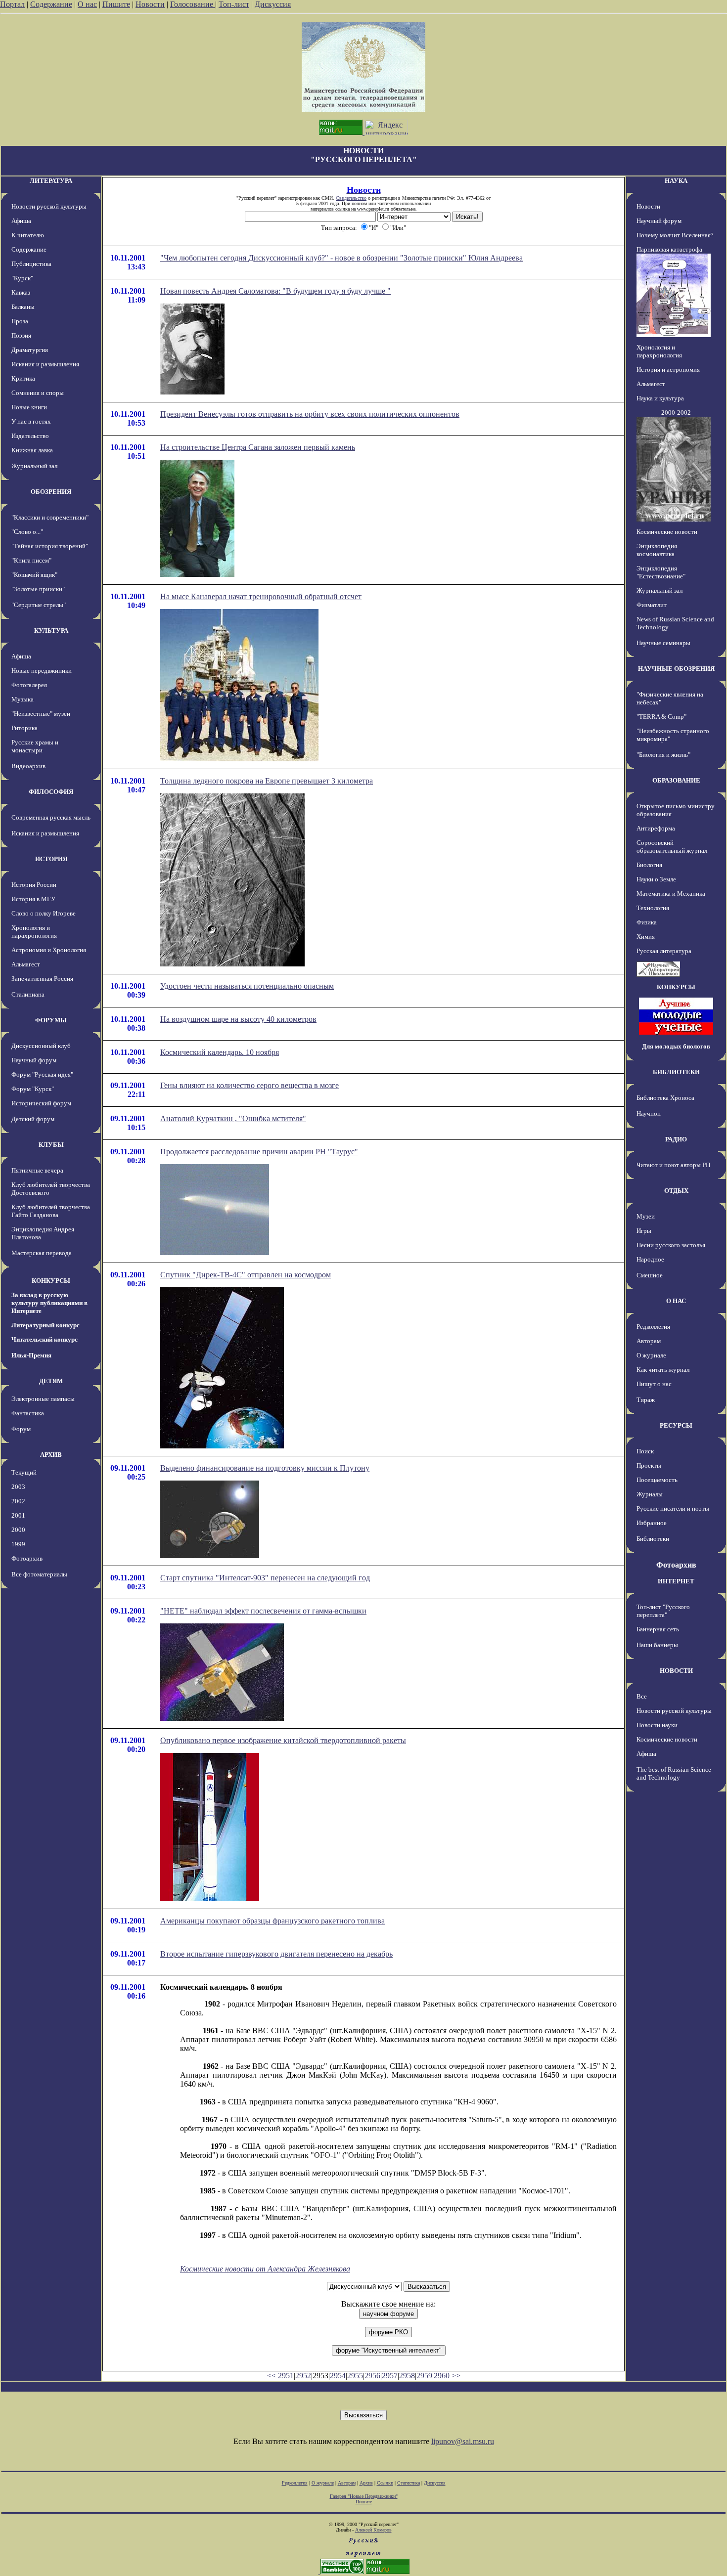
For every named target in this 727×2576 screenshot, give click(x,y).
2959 (424, 2376)
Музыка (23, 699)
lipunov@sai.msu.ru (463, 2441)
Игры (644, 1231)
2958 (407, 2376)
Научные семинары (663, 643)
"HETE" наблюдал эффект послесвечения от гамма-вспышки (263, 1611)
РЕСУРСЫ (676, 1425)
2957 (390, 2376)
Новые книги (29, 407)
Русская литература (664, 951)
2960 (442, 2376)
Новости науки (657, 1725)
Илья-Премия (31, 1355)
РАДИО (676, 1139)
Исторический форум (41, 1103)
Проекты (649, 1465)
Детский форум (33, 1119)
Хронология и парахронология (34, 932)
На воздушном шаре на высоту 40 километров (238, 1019)
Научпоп (649, 1113)
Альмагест (26, 964)
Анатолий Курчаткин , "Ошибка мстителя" (233, 1118)
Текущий (24, 1472)
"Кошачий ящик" (34, 575)
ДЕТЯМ (51, 1381)
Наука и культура (660, 398)
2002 (18, 1501)
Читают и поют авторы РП (673, 1165)
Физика (647, 922)
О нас (87, 4)
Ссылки (385, 2483)
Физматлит (652, 605)
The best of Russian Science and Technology (674, 1773)
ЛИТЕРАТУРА (51, 181)
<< (272, 2376)
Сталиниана (28, 994)
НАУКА (676, 181)
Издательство (30, 436)
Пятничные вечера (37, 1170)
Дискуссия (273, 4)
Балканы (23, 307)
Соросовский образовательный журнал (672, 847)
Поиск (645, 1451)
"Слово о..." (27, 532)
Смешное (650, 1275)
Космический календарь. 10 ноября (220, 1052)
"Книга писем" (31, 560)
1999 (18, 1544)
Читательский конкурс (45, 1339)
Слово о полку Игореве (44, 913)
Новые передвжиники (42, 671)
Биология (649, 865)
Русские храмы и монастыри (35, 746)
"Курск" (22, 278)
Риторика (24, 728)
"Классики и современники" (50, 517)
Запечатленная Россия (42, 979)
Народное (650, 1259)
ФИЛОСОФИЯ (51, 792)
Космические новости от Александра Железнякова (265, 2269)
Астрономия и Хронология (49, 950)
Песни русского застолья (671, 1245)
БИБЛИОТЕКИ (676, 1072)
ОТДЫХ (676, 1191)
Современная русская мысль (51, 817)
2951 (286, 2376)
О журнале (651, 1355)
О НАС (676, 1301)
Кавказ (21, 292)
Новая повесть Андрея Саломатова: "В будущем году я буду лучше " (275, 291)
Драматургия (30, 350)
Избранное (652, 1523)
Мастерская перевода (42, 1253)
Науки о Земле (656, 879)
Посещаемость (657, 1480)
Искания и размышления (45, 364)
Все (642, 1696)
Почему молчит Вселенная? (675, 235)
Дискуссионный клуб (41, 1046)
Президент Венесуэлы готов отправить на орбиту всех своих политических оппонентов (310, 414)
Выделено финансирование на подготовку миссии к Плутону (265, 1468)
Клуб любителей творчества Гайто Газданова (51, 1211)
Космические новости (667, 532)
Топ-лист (234, 4)
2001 (18, 1515)
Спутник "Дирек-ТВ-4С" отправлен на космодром (246, 1275)
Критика (23, 378)
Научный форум (34, 1060)
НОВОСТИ (676, 1671)
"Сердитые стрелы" (39, 605)
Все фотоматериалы (39, 1574)
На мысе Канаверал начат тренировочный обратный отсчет (261, 596)
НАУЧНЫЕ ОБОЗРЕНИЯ (676, 669)
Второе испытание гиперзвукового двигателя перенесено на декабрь (276, 1954)
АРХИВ (51, 1455)
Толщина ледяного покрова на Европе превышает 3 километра (267, 781)
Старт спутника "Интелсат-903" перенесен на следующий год (265, 1578)
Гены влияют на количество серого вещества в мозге (250, 1085)
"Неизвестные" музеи (41, 714)
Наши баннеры (657, 1645)
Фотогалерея (29, 685)
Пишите (116, 4)
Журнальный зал (34, 466)
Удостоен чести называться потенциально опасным (247, 986)
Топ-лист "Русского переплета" (663, 1611)
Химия (646, 937)
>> (456, 2376)
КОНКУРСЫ (51, 1281)
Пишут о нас (654, 1384)
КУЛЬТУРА (51, 631)
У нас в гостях (31, 421)
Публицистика (31, 264)
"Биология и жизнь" (663, 755)
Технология (653, 908)
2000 (18, 1530)
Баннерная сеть (658, 1629)
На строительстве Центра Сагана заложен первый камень (258, 447)
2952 (303, 2376)
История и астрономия (668, 370)
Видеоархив (28, 766)
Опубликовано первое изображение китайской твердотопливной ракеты (283, 1740)
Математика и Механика (671, 894)
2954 (338, 2376)
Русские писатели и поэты (673, 1508)
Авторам (649, 1341)
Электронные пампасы (43, 1399)
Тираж (646, 1400)
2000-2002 (676, 413)
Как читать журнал (663, 1370)
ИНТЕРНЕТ (676, 1581)
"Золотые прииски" (38, 589)
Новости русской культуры (49, 206)
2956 (372, 2376)
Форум (21, 1429)
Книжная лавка (32, 450)
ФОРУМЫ (51, 1020)
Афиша (21, 221)
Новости (150, 4)
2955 (355, 2376)
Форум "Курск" (33, 1089)
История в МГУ (33, 899)
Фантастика (28, 1413)
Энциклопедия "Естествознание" (661, 572)
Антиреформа (656, 828)
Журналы (650, 1494)
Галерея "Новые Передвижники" (364, 2496)
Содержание (51, 4)
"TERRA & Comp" (661, 717)
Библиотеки (653, 1539)
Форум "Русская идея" (42, 1074)
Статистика (409, 2483)
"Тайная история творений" (50, 546)
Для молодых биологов (676, 1046)
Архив (366, 2483)
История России (34, 885)
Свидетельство (351, 198)
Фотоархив (27, 1558)
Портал (12, 4)
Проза (20, 321)
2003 (18, 1487)
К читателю (28, 235)
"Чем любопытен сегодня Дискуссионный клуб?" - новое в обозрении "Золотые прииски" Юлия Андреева (341, 258)
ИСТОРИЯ (51, 859)
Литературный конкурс (45, 1325)
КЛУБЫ (51, 1145)
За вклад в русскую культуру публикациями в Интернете (49, 1303)
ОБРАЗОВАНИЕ (676, 780)
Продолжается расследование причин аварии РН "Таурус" (259, 1152)
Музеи (646, 1216)
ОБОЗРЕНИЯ (51, 492)
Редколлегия (653, 1327)
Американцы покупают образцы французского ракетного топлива (273, 1921)
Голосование (193, 4)
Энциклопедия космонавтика (657, 550)
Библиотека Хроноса (665, 1098)
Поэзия (21, 335)
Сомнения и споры (38, 393)
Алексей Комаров (373, 2530)
